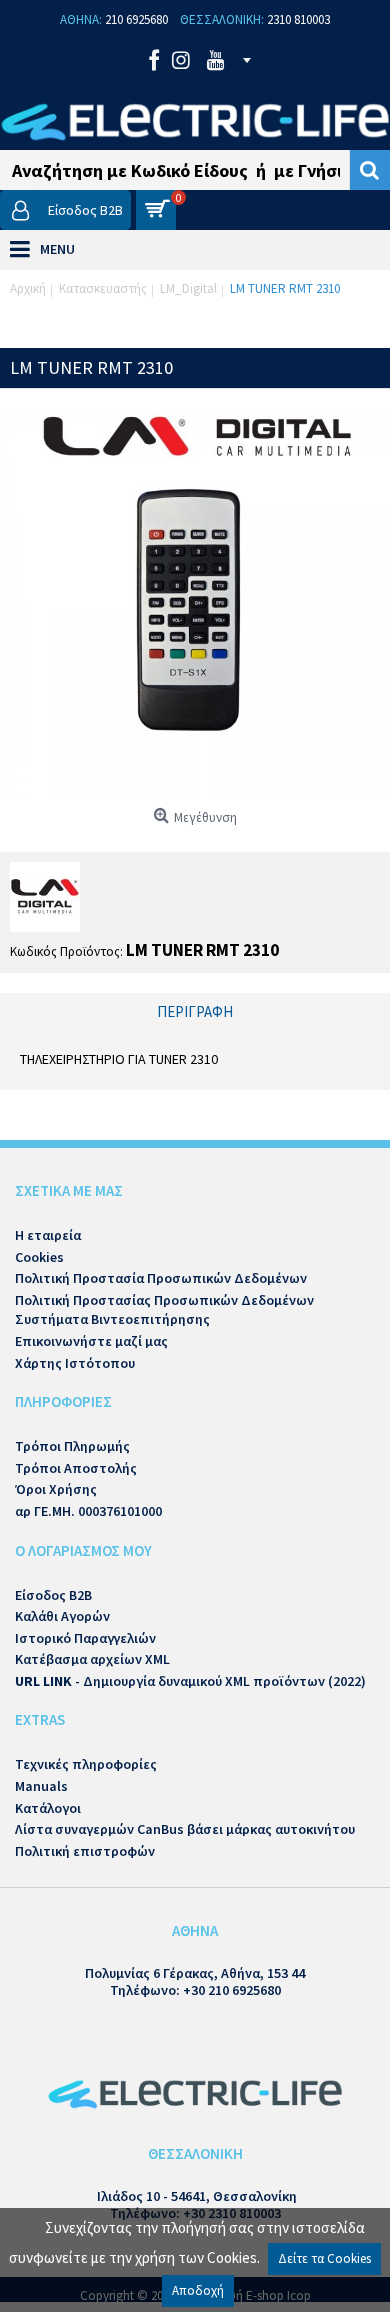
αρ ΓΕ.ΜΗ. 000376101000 (88, 1511)
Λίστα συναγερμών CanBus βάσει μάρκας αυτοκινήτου (185, 1829)
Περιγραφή (195, 1011)
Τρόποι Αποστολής (76, 1468)
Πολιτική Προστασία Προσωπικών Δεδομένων (161, 1278)
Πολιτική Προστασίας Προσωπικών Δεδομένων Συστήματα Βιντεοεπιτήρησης (164, 1310)
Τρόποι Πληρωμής (72, 1446)
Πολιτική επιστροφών (85, 1851)
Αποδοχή (198, 2290)
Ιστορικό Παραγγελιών (85, 1638)
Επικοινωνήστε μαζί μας (91, 1341)
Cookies (39, 1257)
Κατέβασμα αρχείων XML (92, 1659)
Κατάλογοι (48, 1808)
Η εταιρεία (48, 1235)
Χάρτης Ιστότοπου (75, 1363)
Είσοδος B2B (53, 1595)
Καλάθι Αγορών (62, 1616)
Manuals (41, 1786)
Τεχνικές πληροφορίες (86, 1764)
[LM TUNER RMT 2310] (195, 604)
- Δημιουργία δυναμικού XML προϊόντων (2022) (190, 1681)
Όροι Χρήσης (56, 1489)
